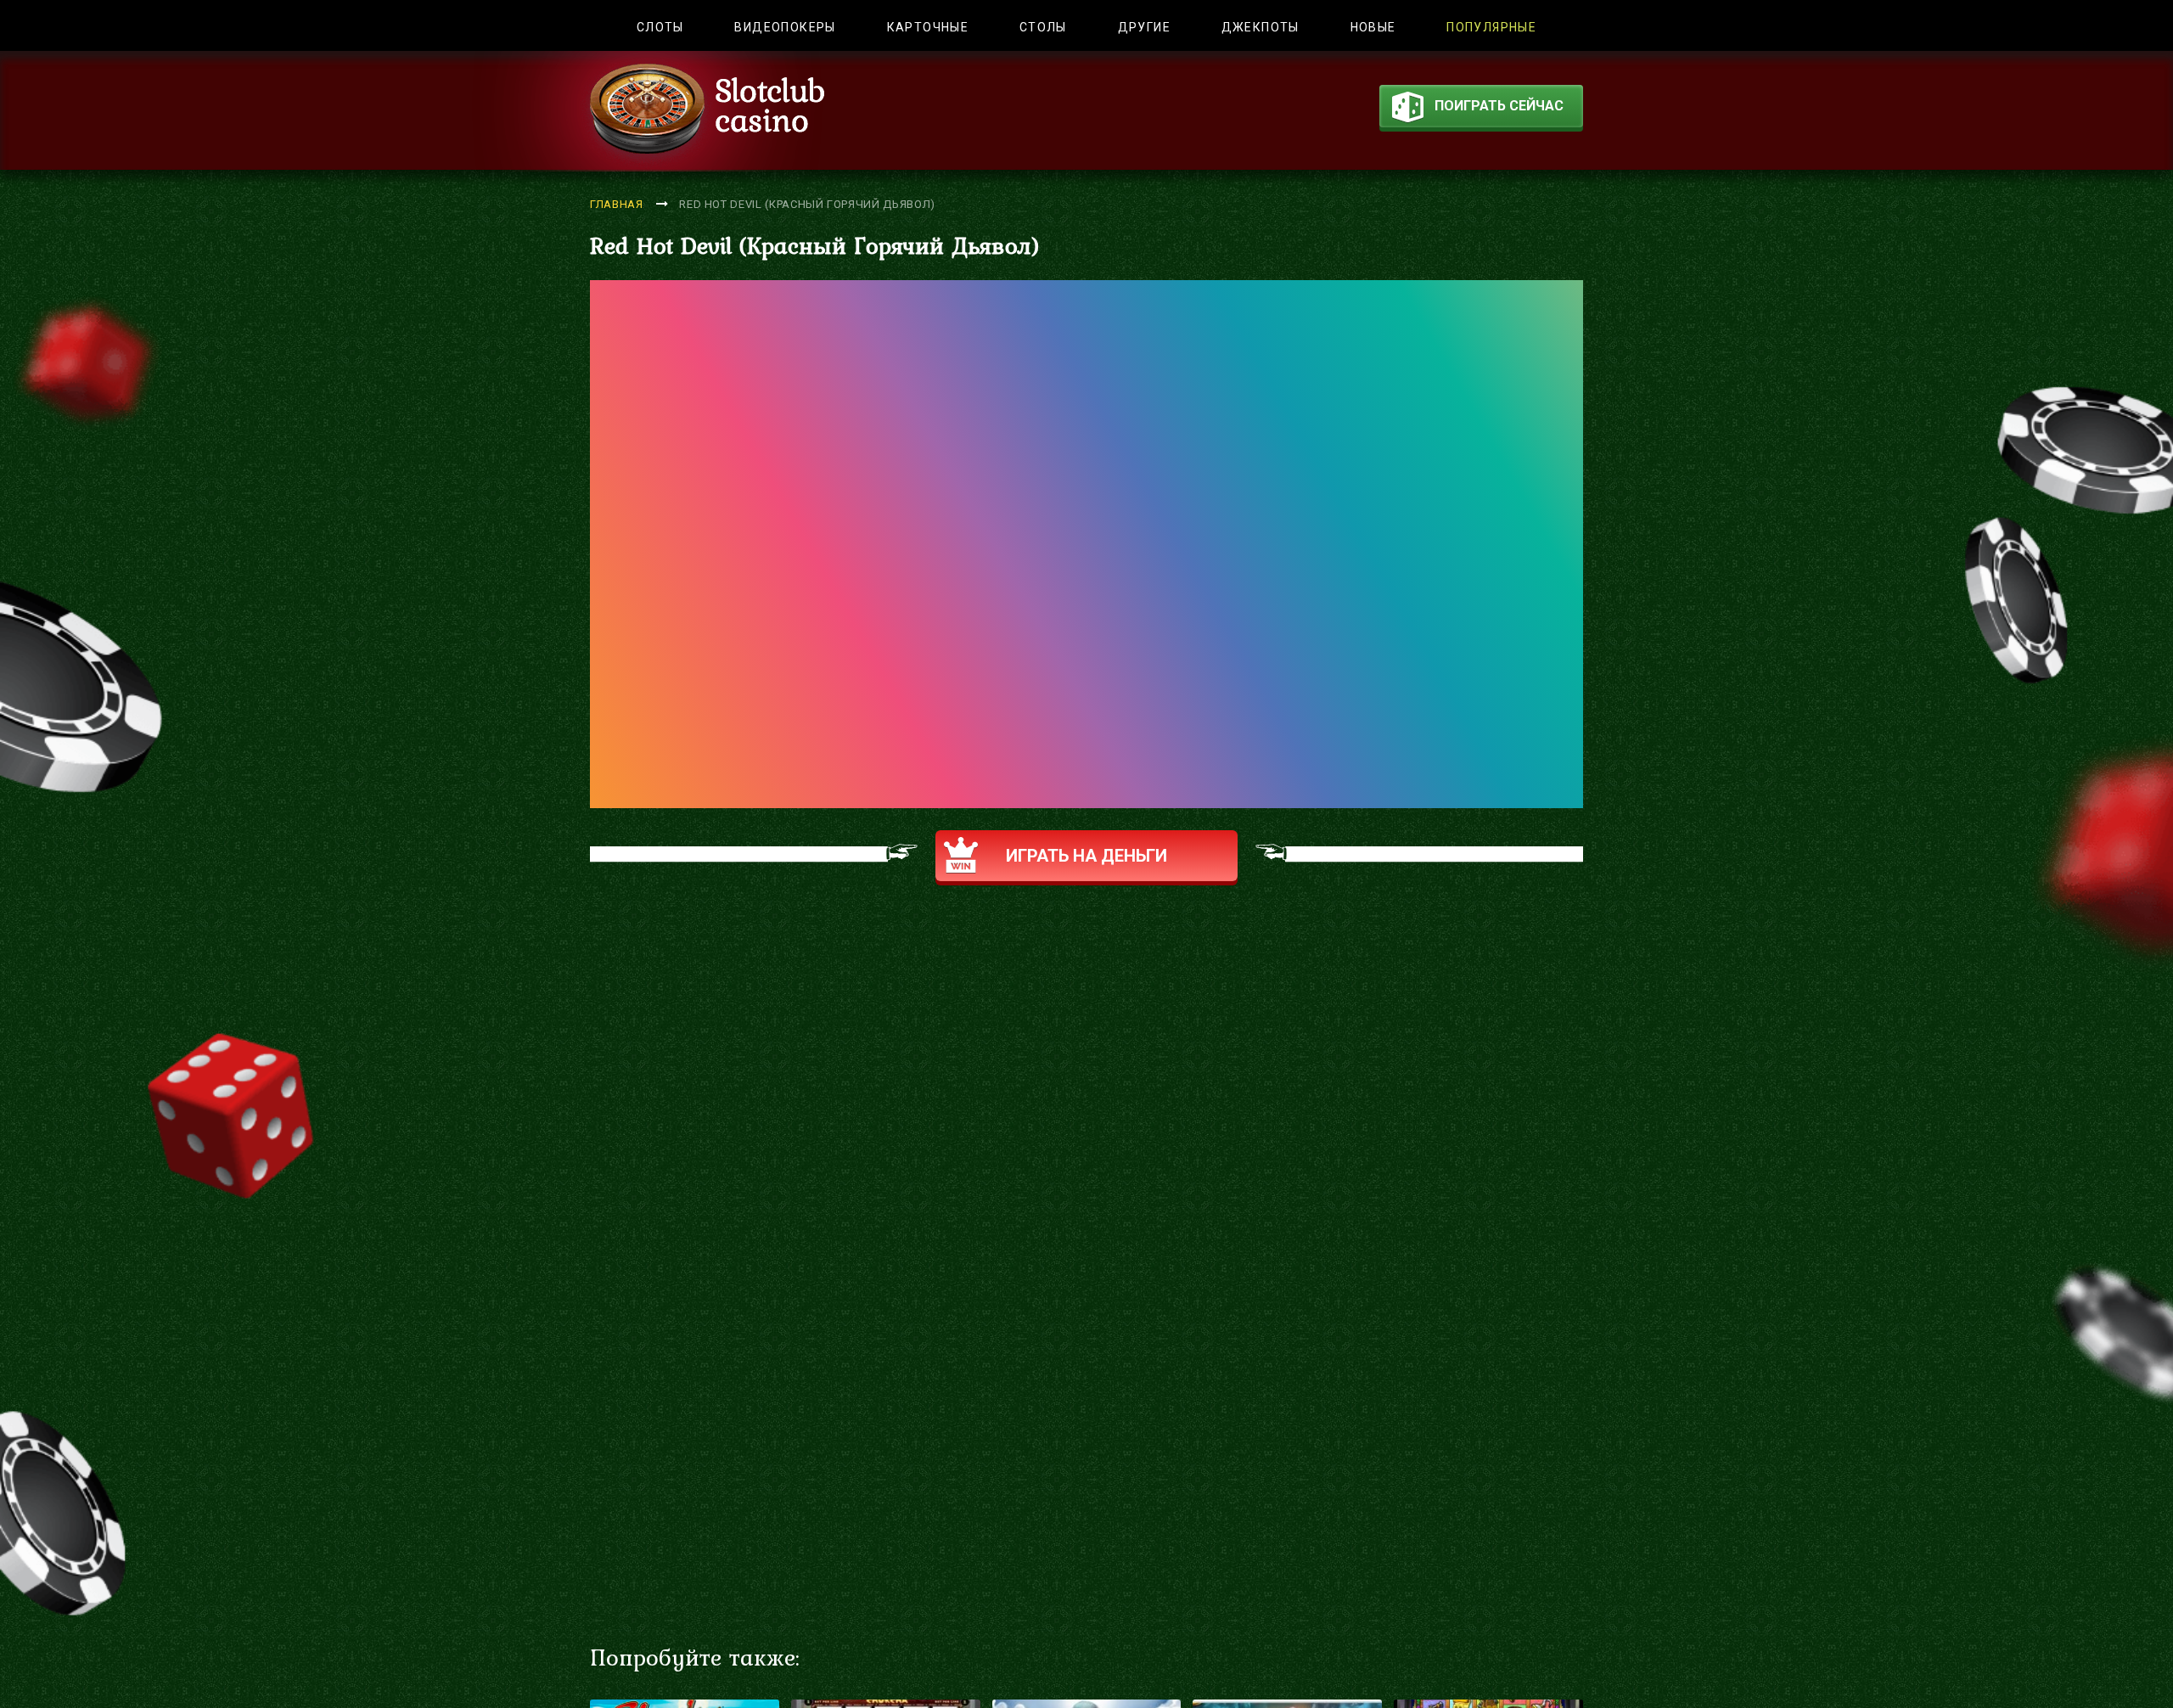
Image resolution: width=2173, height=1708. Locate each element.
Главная (617, 204)
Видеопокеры (785, 27)
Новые (1373, 27)
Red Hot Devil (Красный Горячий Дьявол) (807, 204)
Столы (1043, 27)
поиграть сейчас (1499, 106)
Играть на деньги (1086, 856)
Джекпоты (1261, 27)
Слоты (660, 27)
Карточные (928, 27)
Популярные (1491, 27)
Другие (1144, 27)
